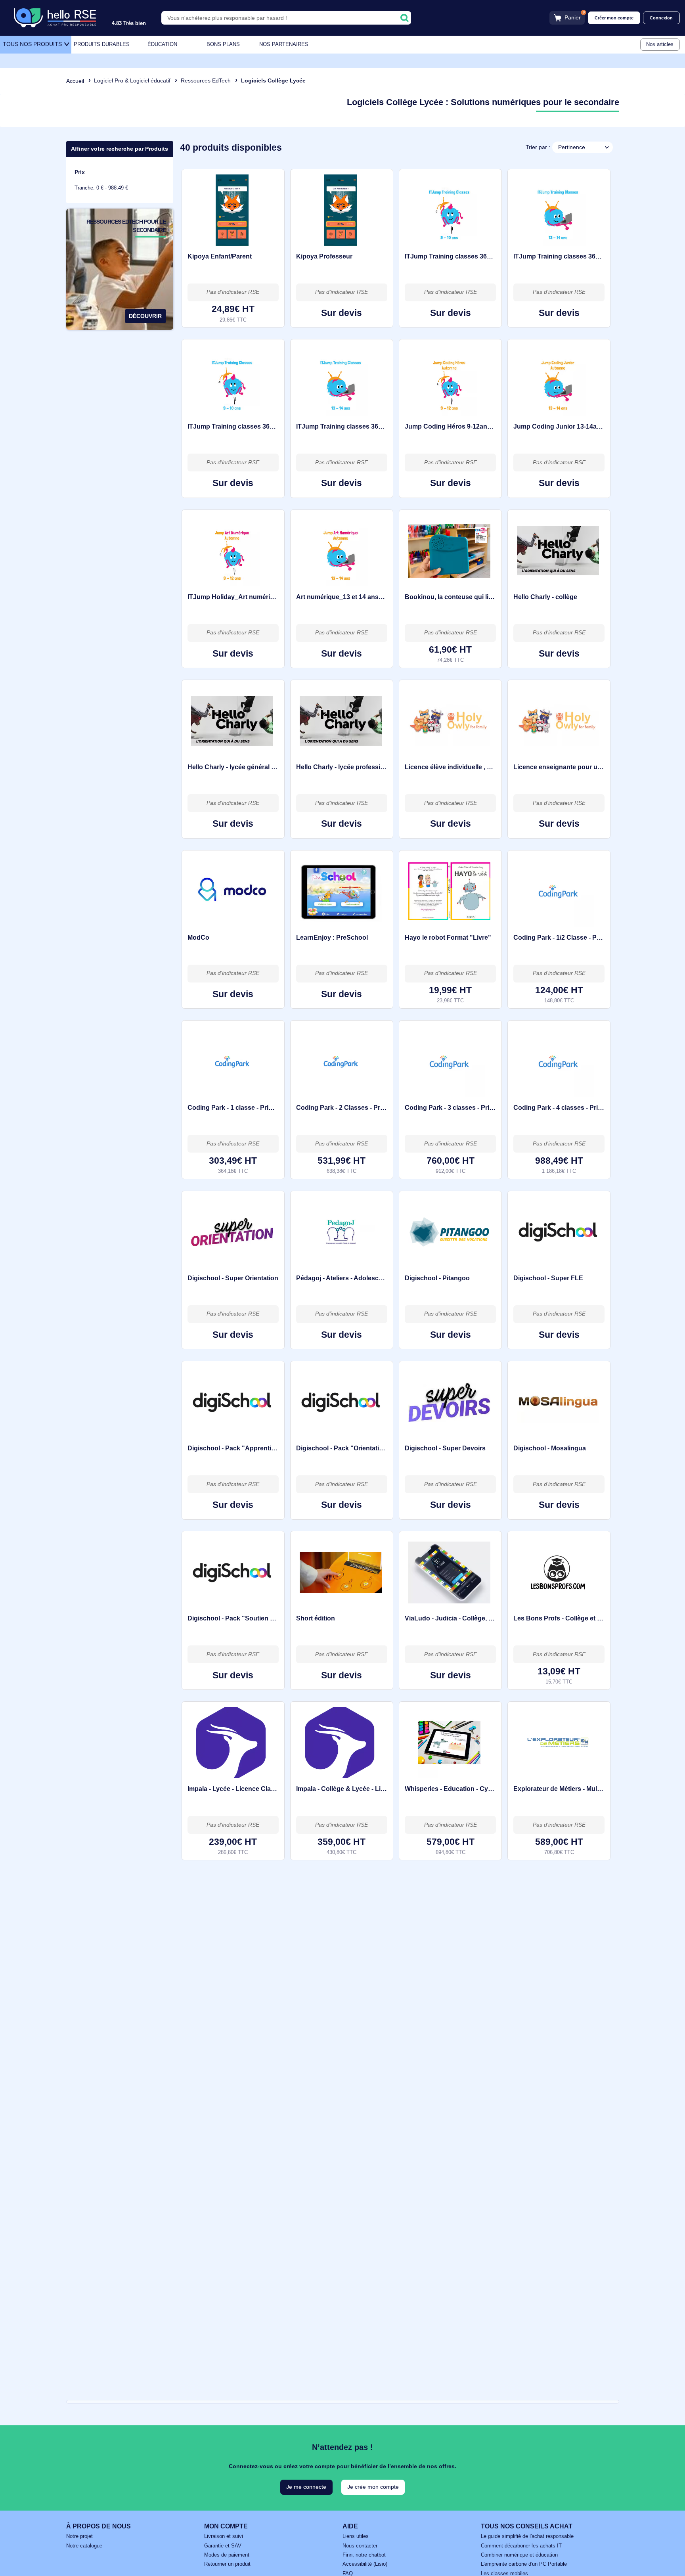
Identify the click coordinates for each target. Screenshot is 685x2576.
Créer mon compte (614, 18)
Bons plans (223, 44)
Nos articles (660, 44)
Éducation (162, 44)
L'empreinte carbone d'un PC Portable (524, 2564)
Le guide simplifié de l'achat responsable (527, 2536)
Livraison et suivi (224, 2536)
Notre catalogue (84, 2546)
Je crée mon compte (373, 2487)
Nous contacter (360, 2546)
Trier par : (538, 147)
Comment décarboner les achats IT (521, 2546)
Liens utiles (356, 2536)
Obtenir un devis (342, 313)
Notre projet (79, 2536)
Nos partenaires (284, 44)
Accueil (75, 81)
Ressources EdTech (206, 80)
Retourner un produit (227, 2564)
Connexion (661, 18)
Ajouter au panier (233, 313)
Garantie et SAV (223, 2546)
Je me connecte (306, 2487)
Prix (80, 172)
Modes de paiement (227, 2555)
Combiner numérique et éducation (519, 2555)
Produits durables (102, 44)
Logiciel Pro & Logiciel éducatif (132, 80)
